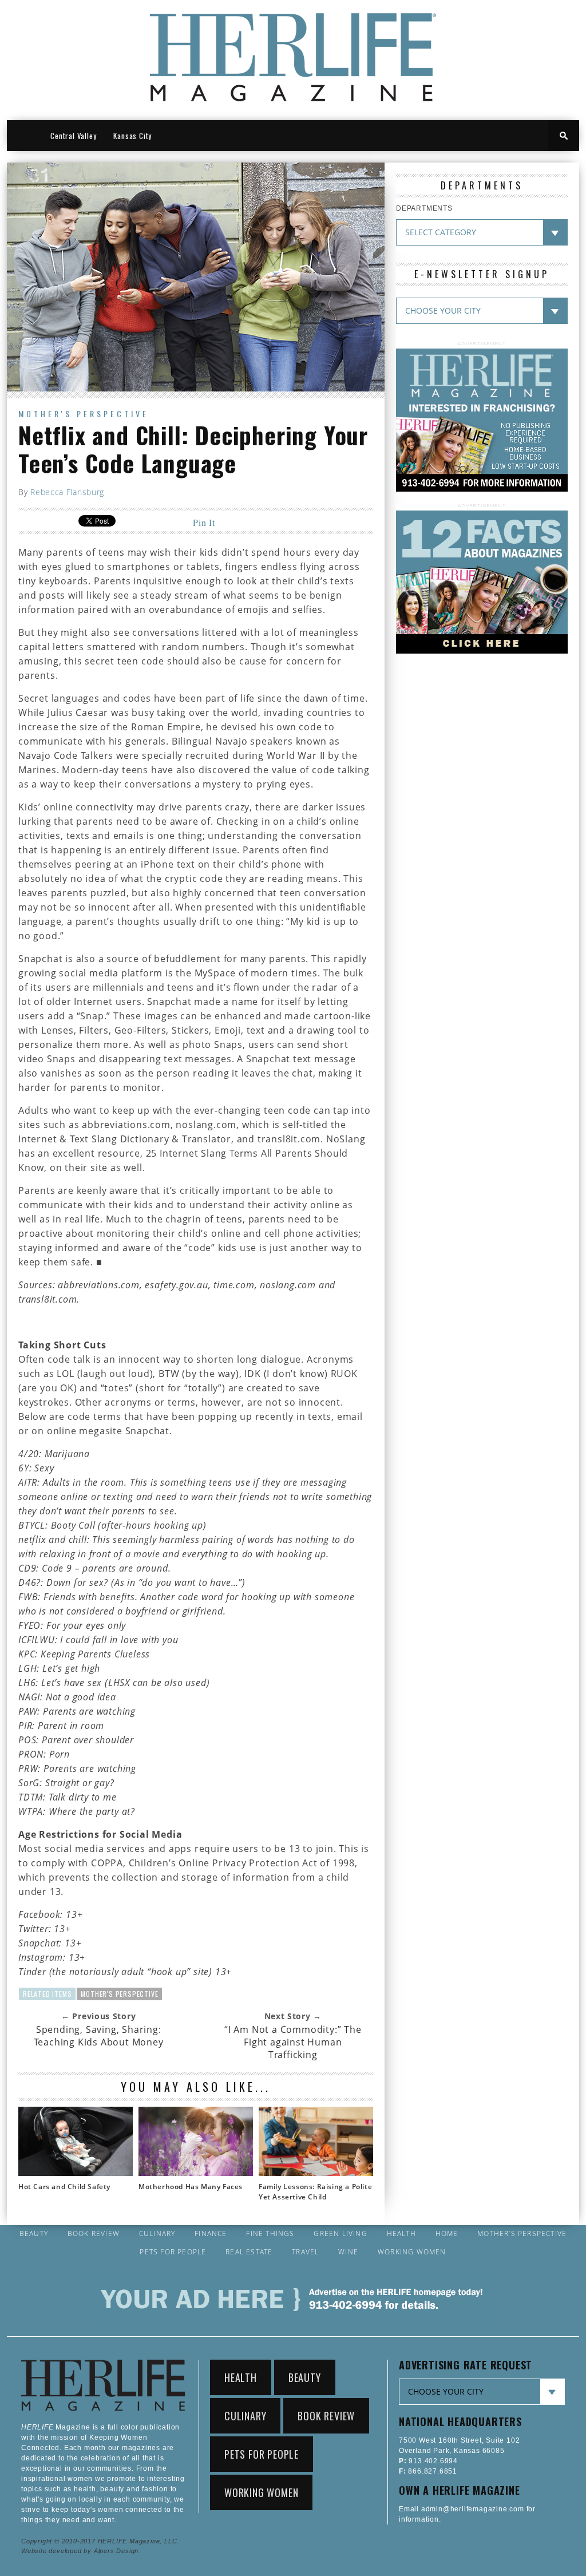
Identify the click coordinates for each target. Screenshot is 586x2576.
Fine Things (270, 2234)
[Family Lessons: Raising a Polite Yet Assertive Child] (316, 2173)
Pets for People (173, 2252)
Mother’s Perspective (522, 2234)
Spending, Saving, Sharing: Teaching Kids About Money (99, 2036)
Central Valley (73, 136)
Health (401, 2234)
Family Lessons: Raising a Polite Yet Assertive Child (315, 2192)
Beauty (34, 2234)
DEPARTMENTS (424, 208)
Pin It (204, 522)
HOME (24, 136)
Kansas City (132, 136)
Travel (305, 2252)
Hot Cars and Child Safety (64, 2187)
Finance (211, 2234)
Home (447, 2234)
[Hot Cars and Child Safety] (76, 2173)
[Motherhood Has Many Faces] (196, 2173)
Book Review (94, 2234)
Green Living (340, 2234)
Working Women (412, 2252)
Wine (348, 2252)
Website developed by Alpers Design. (81, 2551)
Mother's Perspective (84, 413)
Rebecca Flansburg (67, 492)
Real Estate (249, 2252)
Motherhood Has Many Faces (191, 2187)
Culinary (157, 2234)
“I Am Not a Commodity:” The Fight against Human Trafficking (293, 2042)
